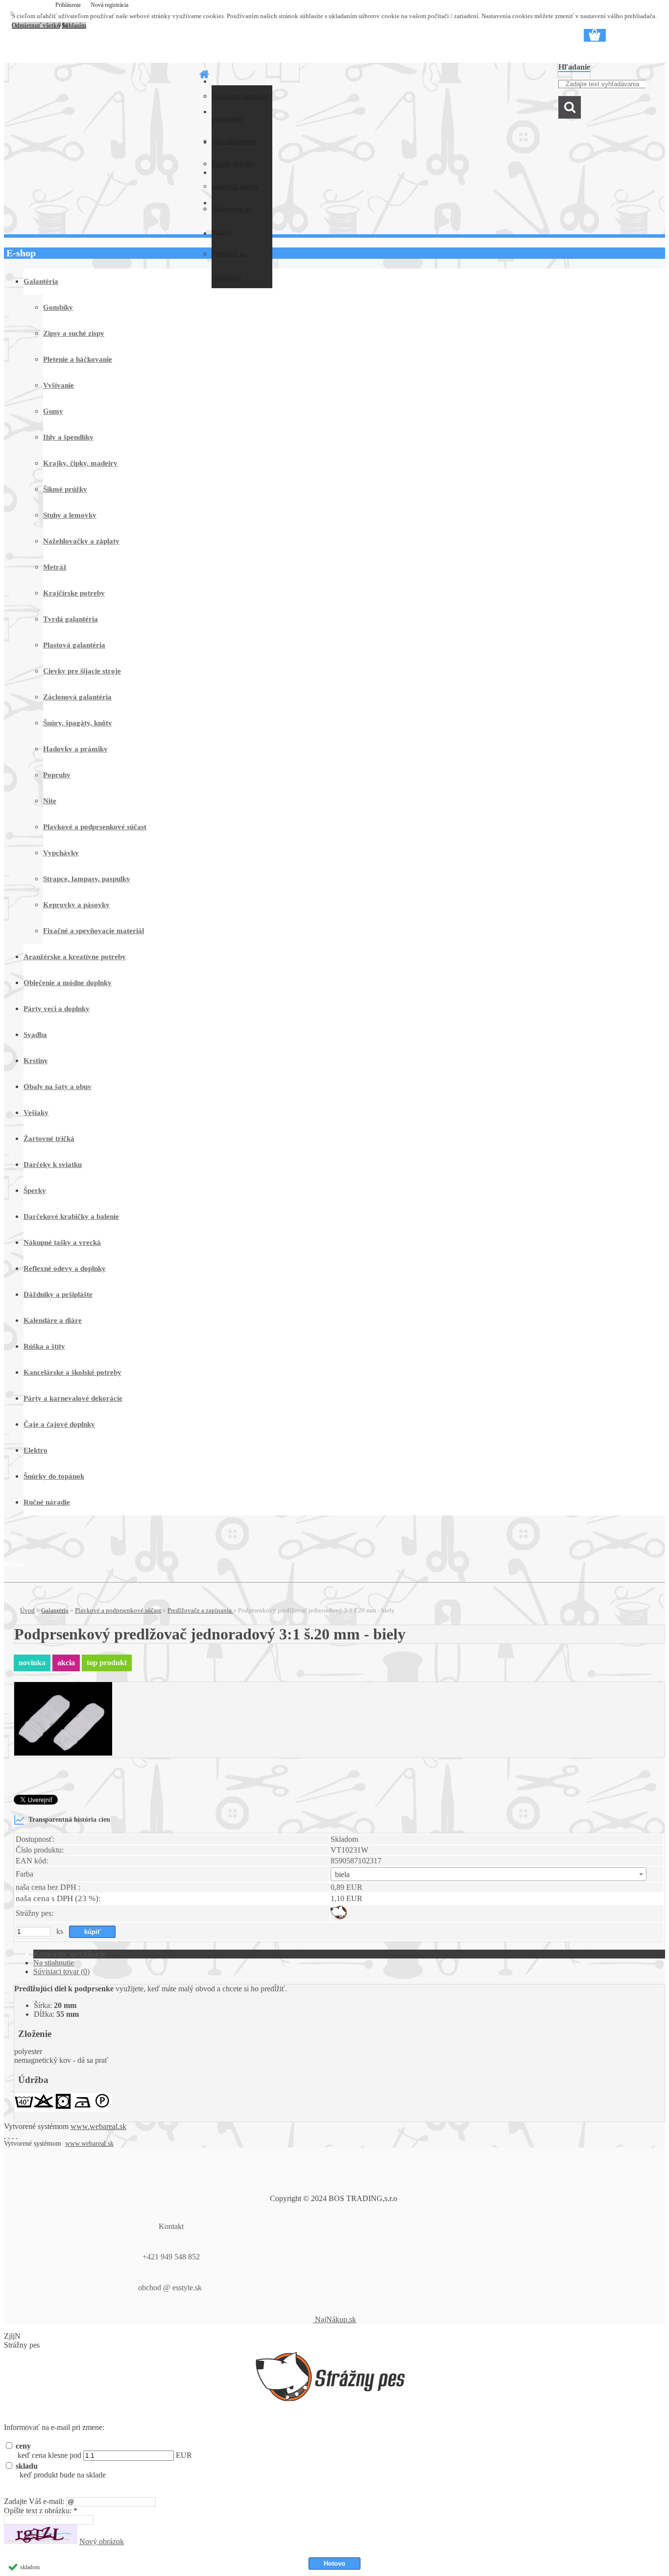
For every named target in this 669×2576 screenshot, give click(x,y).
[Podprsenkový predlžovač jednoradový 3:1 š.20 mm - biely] (63, 1753)
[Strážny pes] (339, 1917)
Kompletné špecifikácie (70, 1954)
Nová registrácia (109, 5)
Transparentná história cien (69, 1819)
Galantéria (55, 1610)
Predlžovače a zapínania (200, 1610)
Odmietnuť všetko (36, 25)
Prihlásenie (69, 5)
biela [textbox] (342, 1874)
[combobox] (489, 1874)
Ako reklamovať (234, 141)
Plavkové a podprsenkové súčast (118, 1610)
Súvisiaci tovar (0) (61, 1971)
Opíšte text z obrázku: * (41, 2511)
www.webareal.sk (98, 2126)
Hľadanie (574, 67)
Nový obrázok (102, 2541)
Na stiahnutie (54, 1963)
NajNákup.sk (334, 2319)
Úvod (27, 1610)
